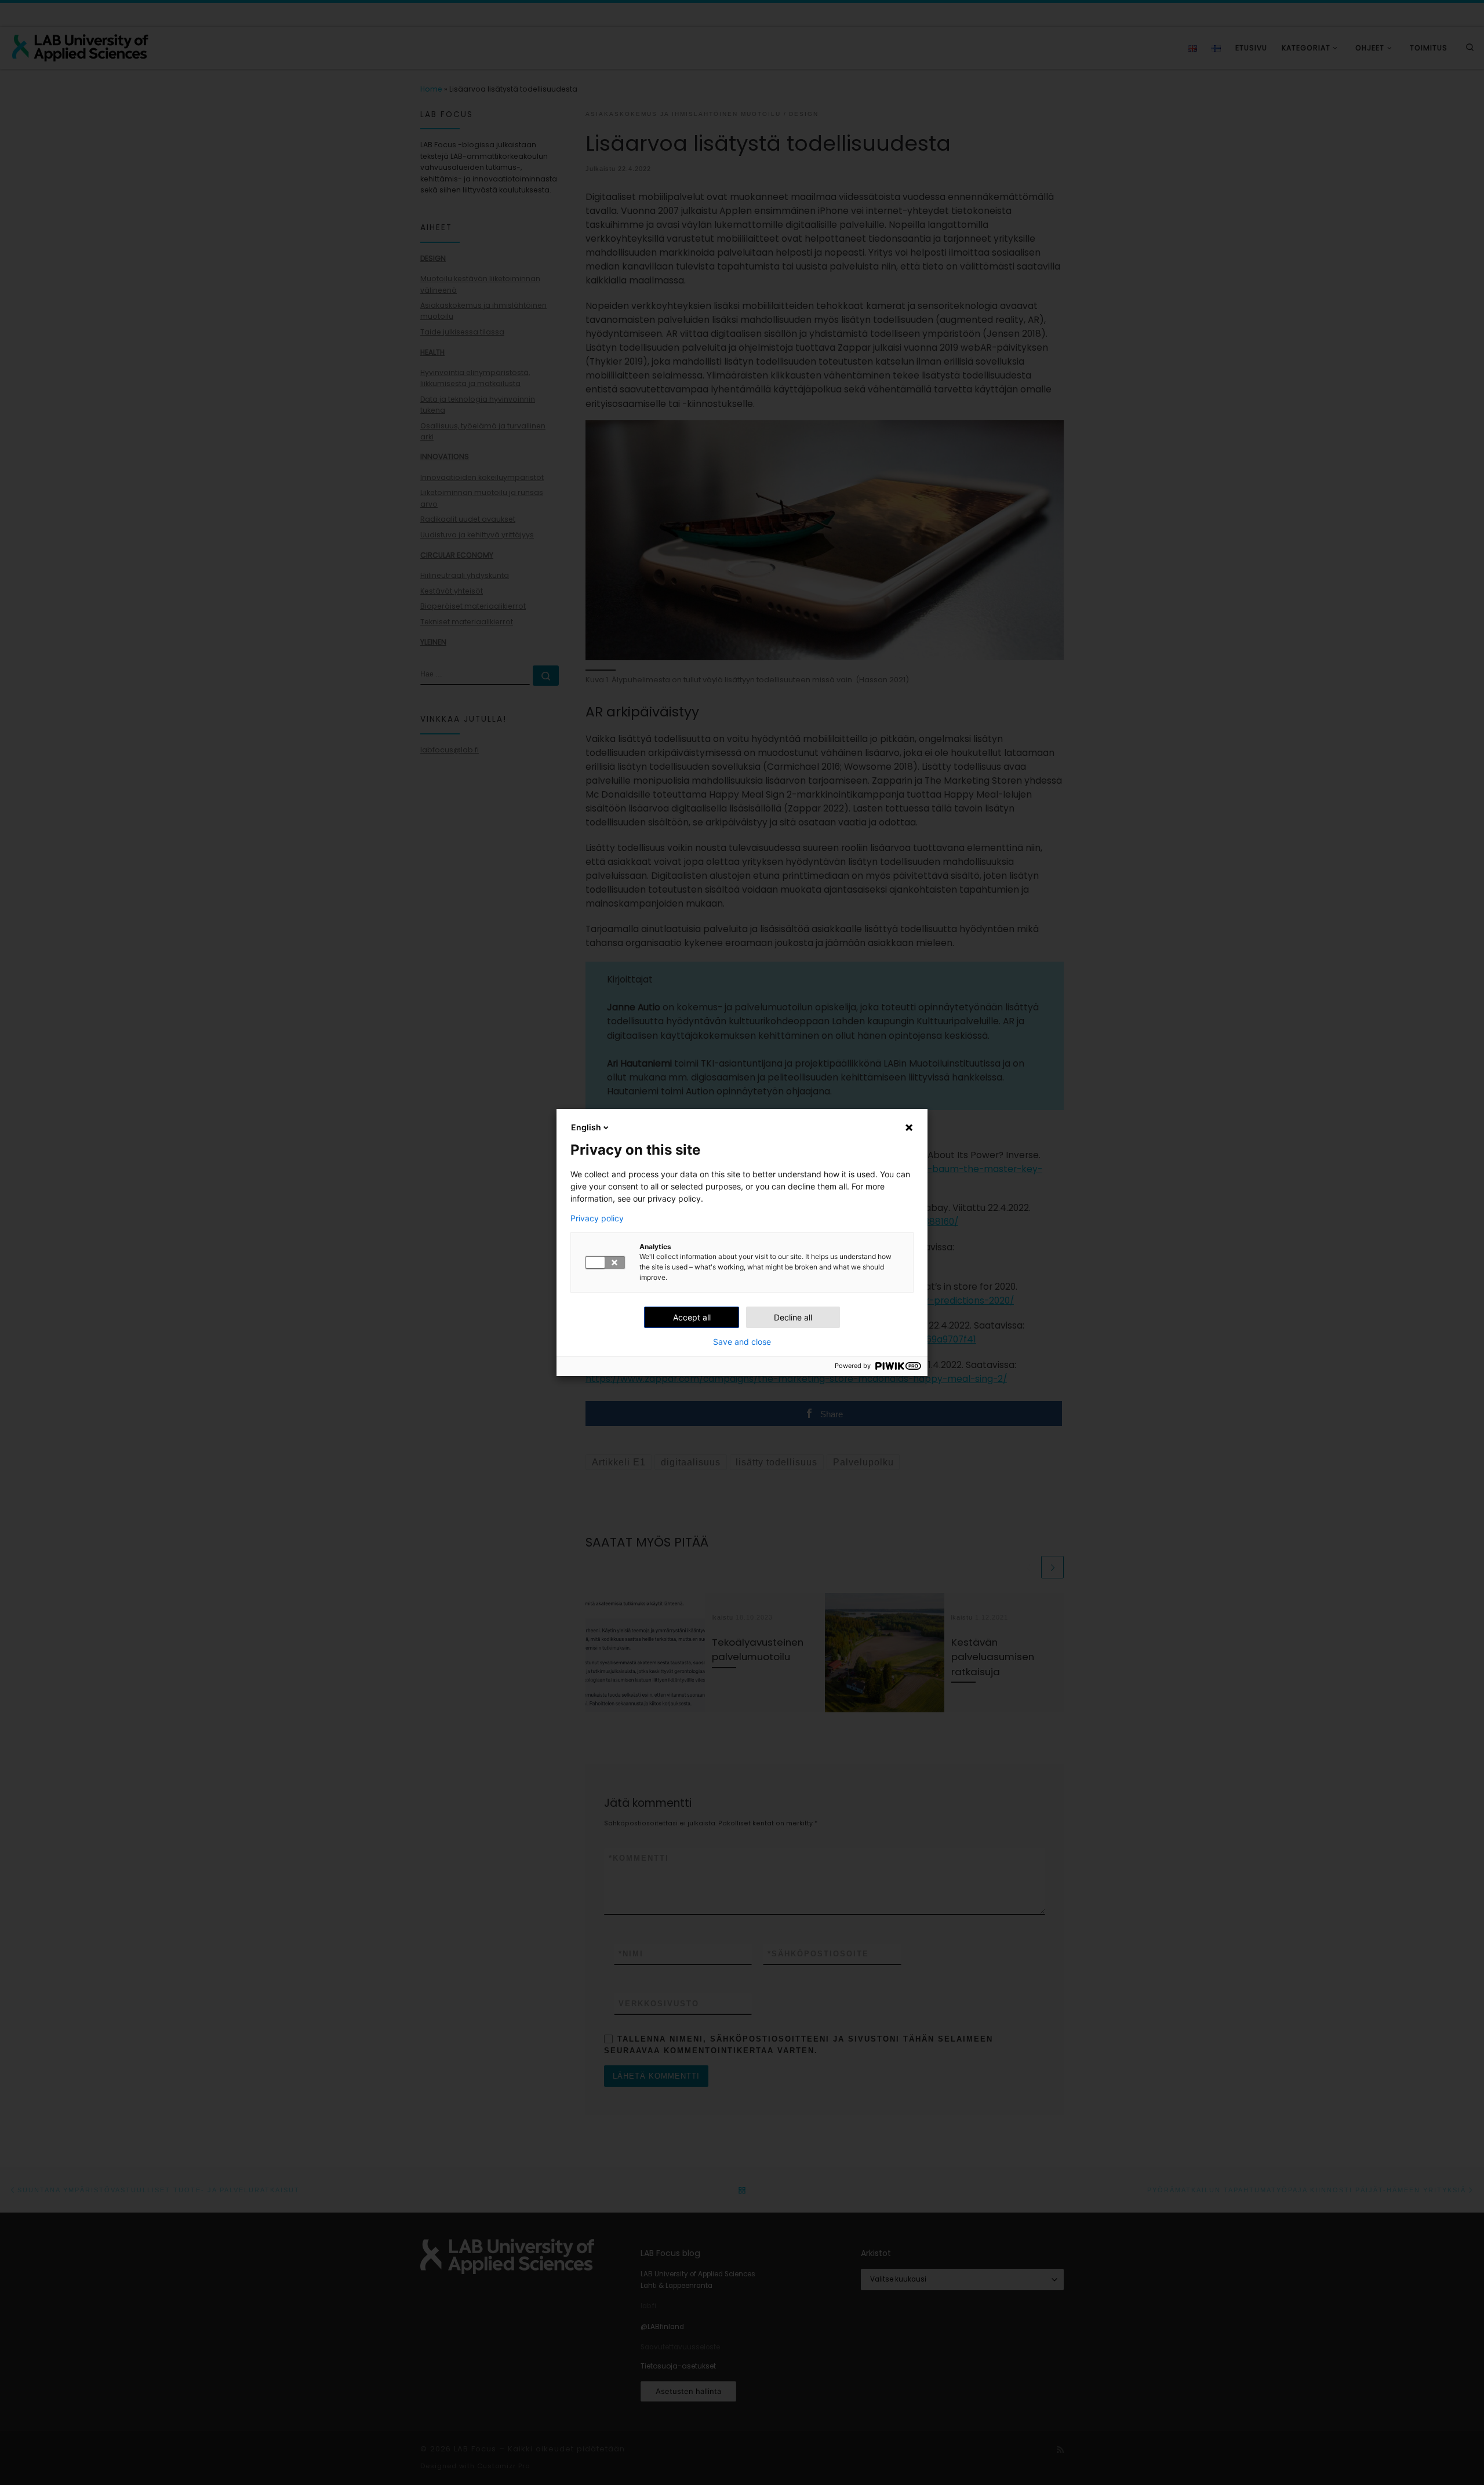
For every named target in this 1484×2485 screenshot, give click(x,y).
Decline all (793, 1317)
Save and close (742, 1342)
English (586, 1127)
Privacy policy (597, 1218)
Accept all (692, 1317)
